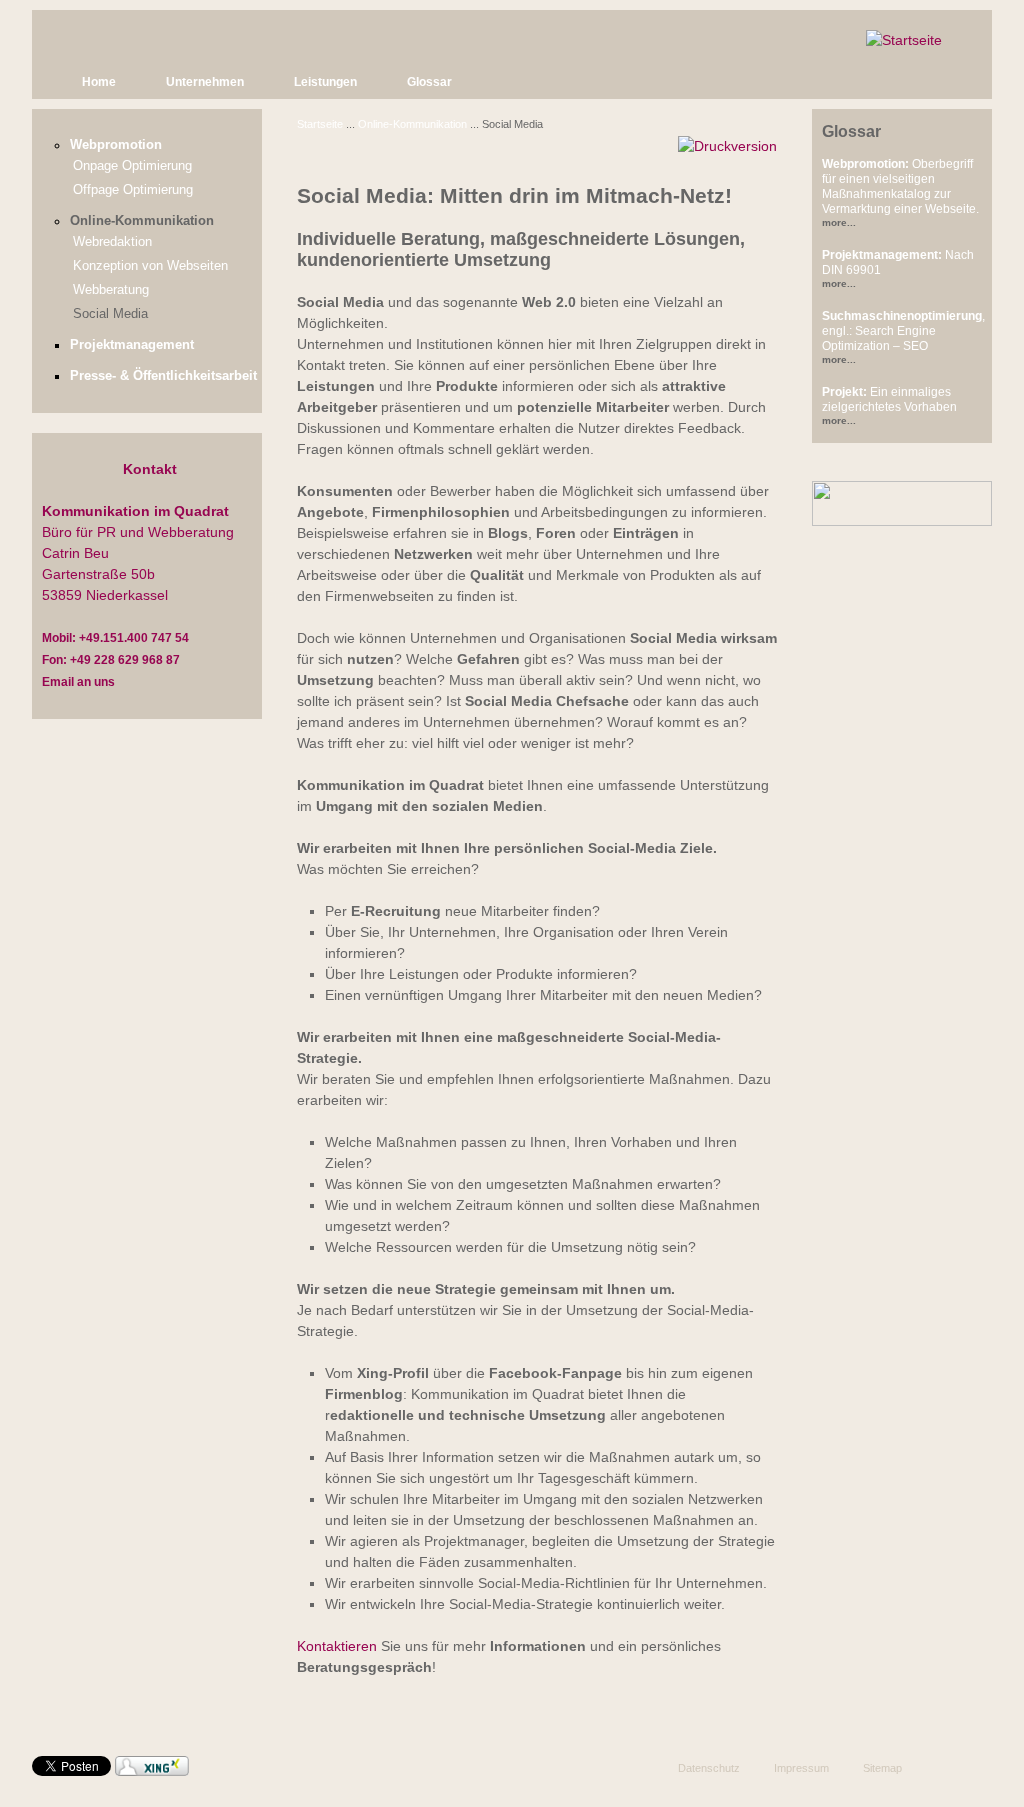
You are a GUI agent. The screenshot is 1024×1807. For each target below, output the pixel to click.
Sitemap (882, 1768)
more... (839, 222)
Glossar (429, 82)
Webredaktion (112, 242)
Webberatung (111, 290)
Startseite (320, 124)
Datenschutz (709, 1768)
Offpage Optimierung (133, 190)
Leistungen (325, 82)
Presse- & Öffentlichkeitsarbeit (163, 376)
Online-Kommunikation (412, 124)
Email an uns (78, 682)
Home (99, 82)
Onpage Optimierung (132, 166)
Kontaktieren (337, 1646)
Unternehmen (205, 82)
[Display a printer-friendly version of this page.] (727, 145)
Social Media (110, 314)
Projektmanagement (132, 345)
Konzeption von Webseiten (150, 266)
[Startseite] (904, 40)
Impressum (801, 1768)
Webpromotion (116, 145)
